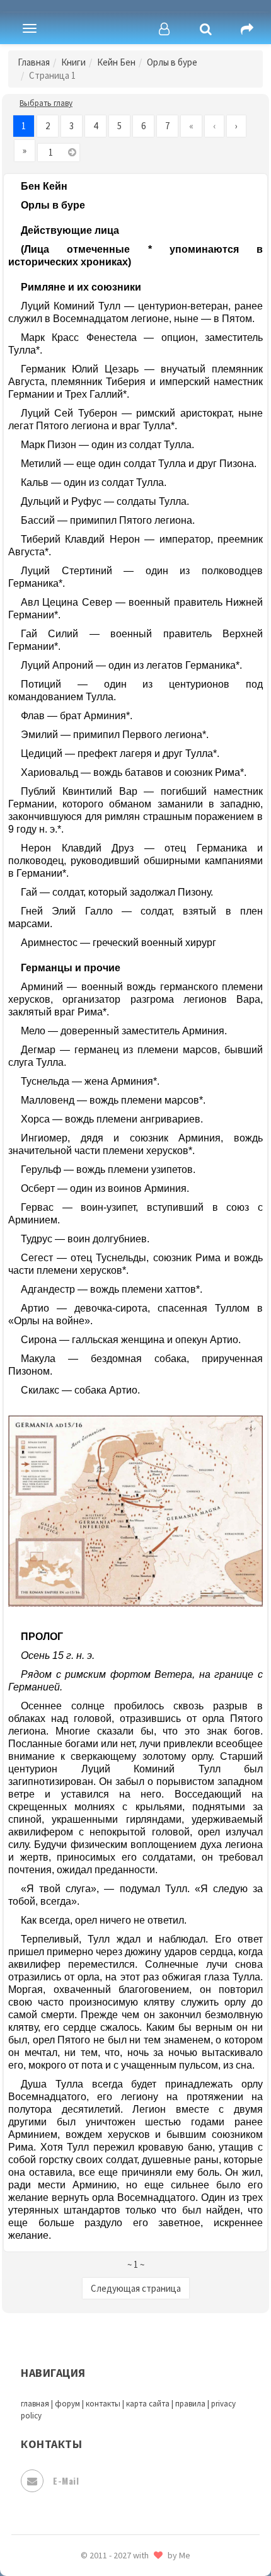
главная (35, 2404)
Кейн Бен (116, 62)
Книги (73, 62)
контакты (103, 2404)
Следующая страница (136, 2288)
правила (190, 2404)
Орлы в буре (172, 62)
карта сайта (148, 2404)
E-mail (66, 2481)
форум (67, 2404)
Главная (34, 62)
